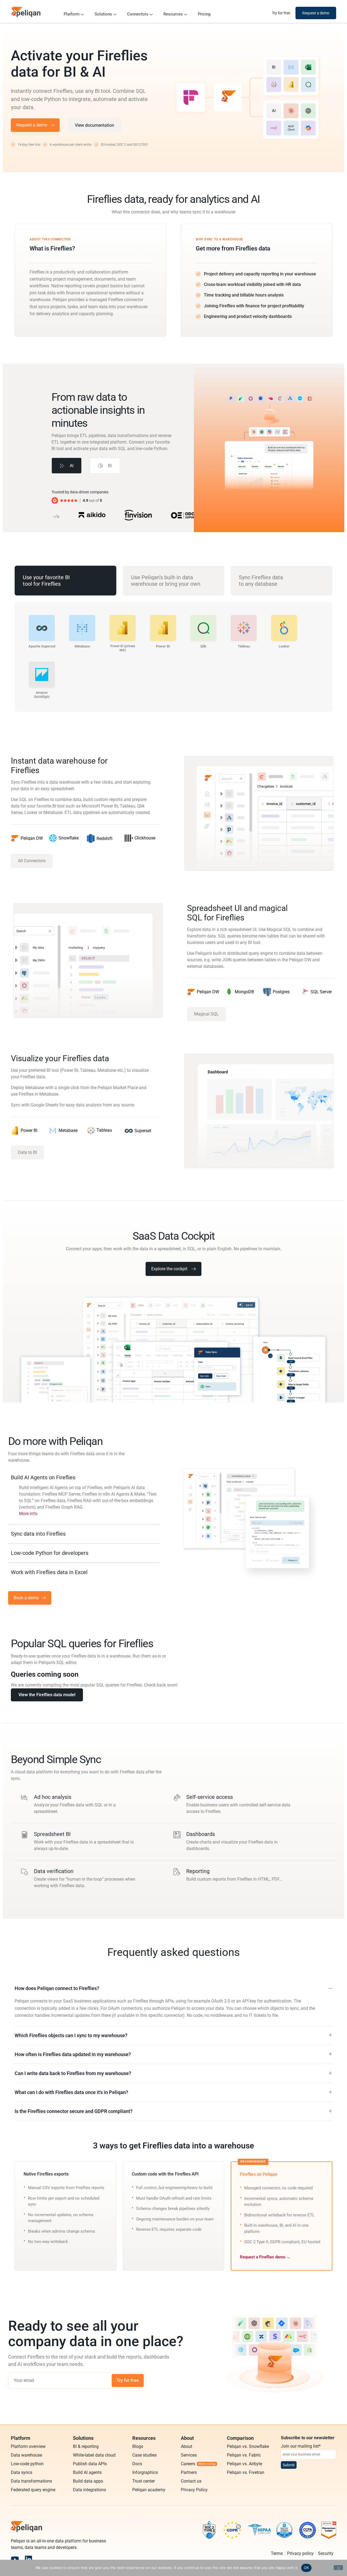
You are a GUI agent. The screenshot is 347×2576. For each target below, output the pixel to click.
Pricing (204, 14)
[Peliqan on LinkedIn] (28, 2559)
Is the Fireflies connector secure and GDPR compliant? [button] (74, 2111)
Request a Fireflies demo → (265, 2257)
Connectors (138, 14)
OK (306, 2568)
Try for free (128, 2380)
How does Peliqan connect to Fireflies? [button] (57, 1988)
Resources (173, 14)
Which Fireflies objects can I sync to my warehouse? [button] (71, 2035)
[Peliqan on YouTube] (15, 2559)
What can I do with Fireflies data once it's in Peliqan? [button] (71, 2092)
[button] (67, 466)
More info (28, 1514)
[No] (338, 2568)
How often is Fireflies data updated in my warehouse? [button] (73, 2054)
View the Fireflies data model (47, 1695)
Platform (72, 14)
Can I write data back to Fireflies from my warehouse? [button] (73, 2073)
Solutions (103, 14)
